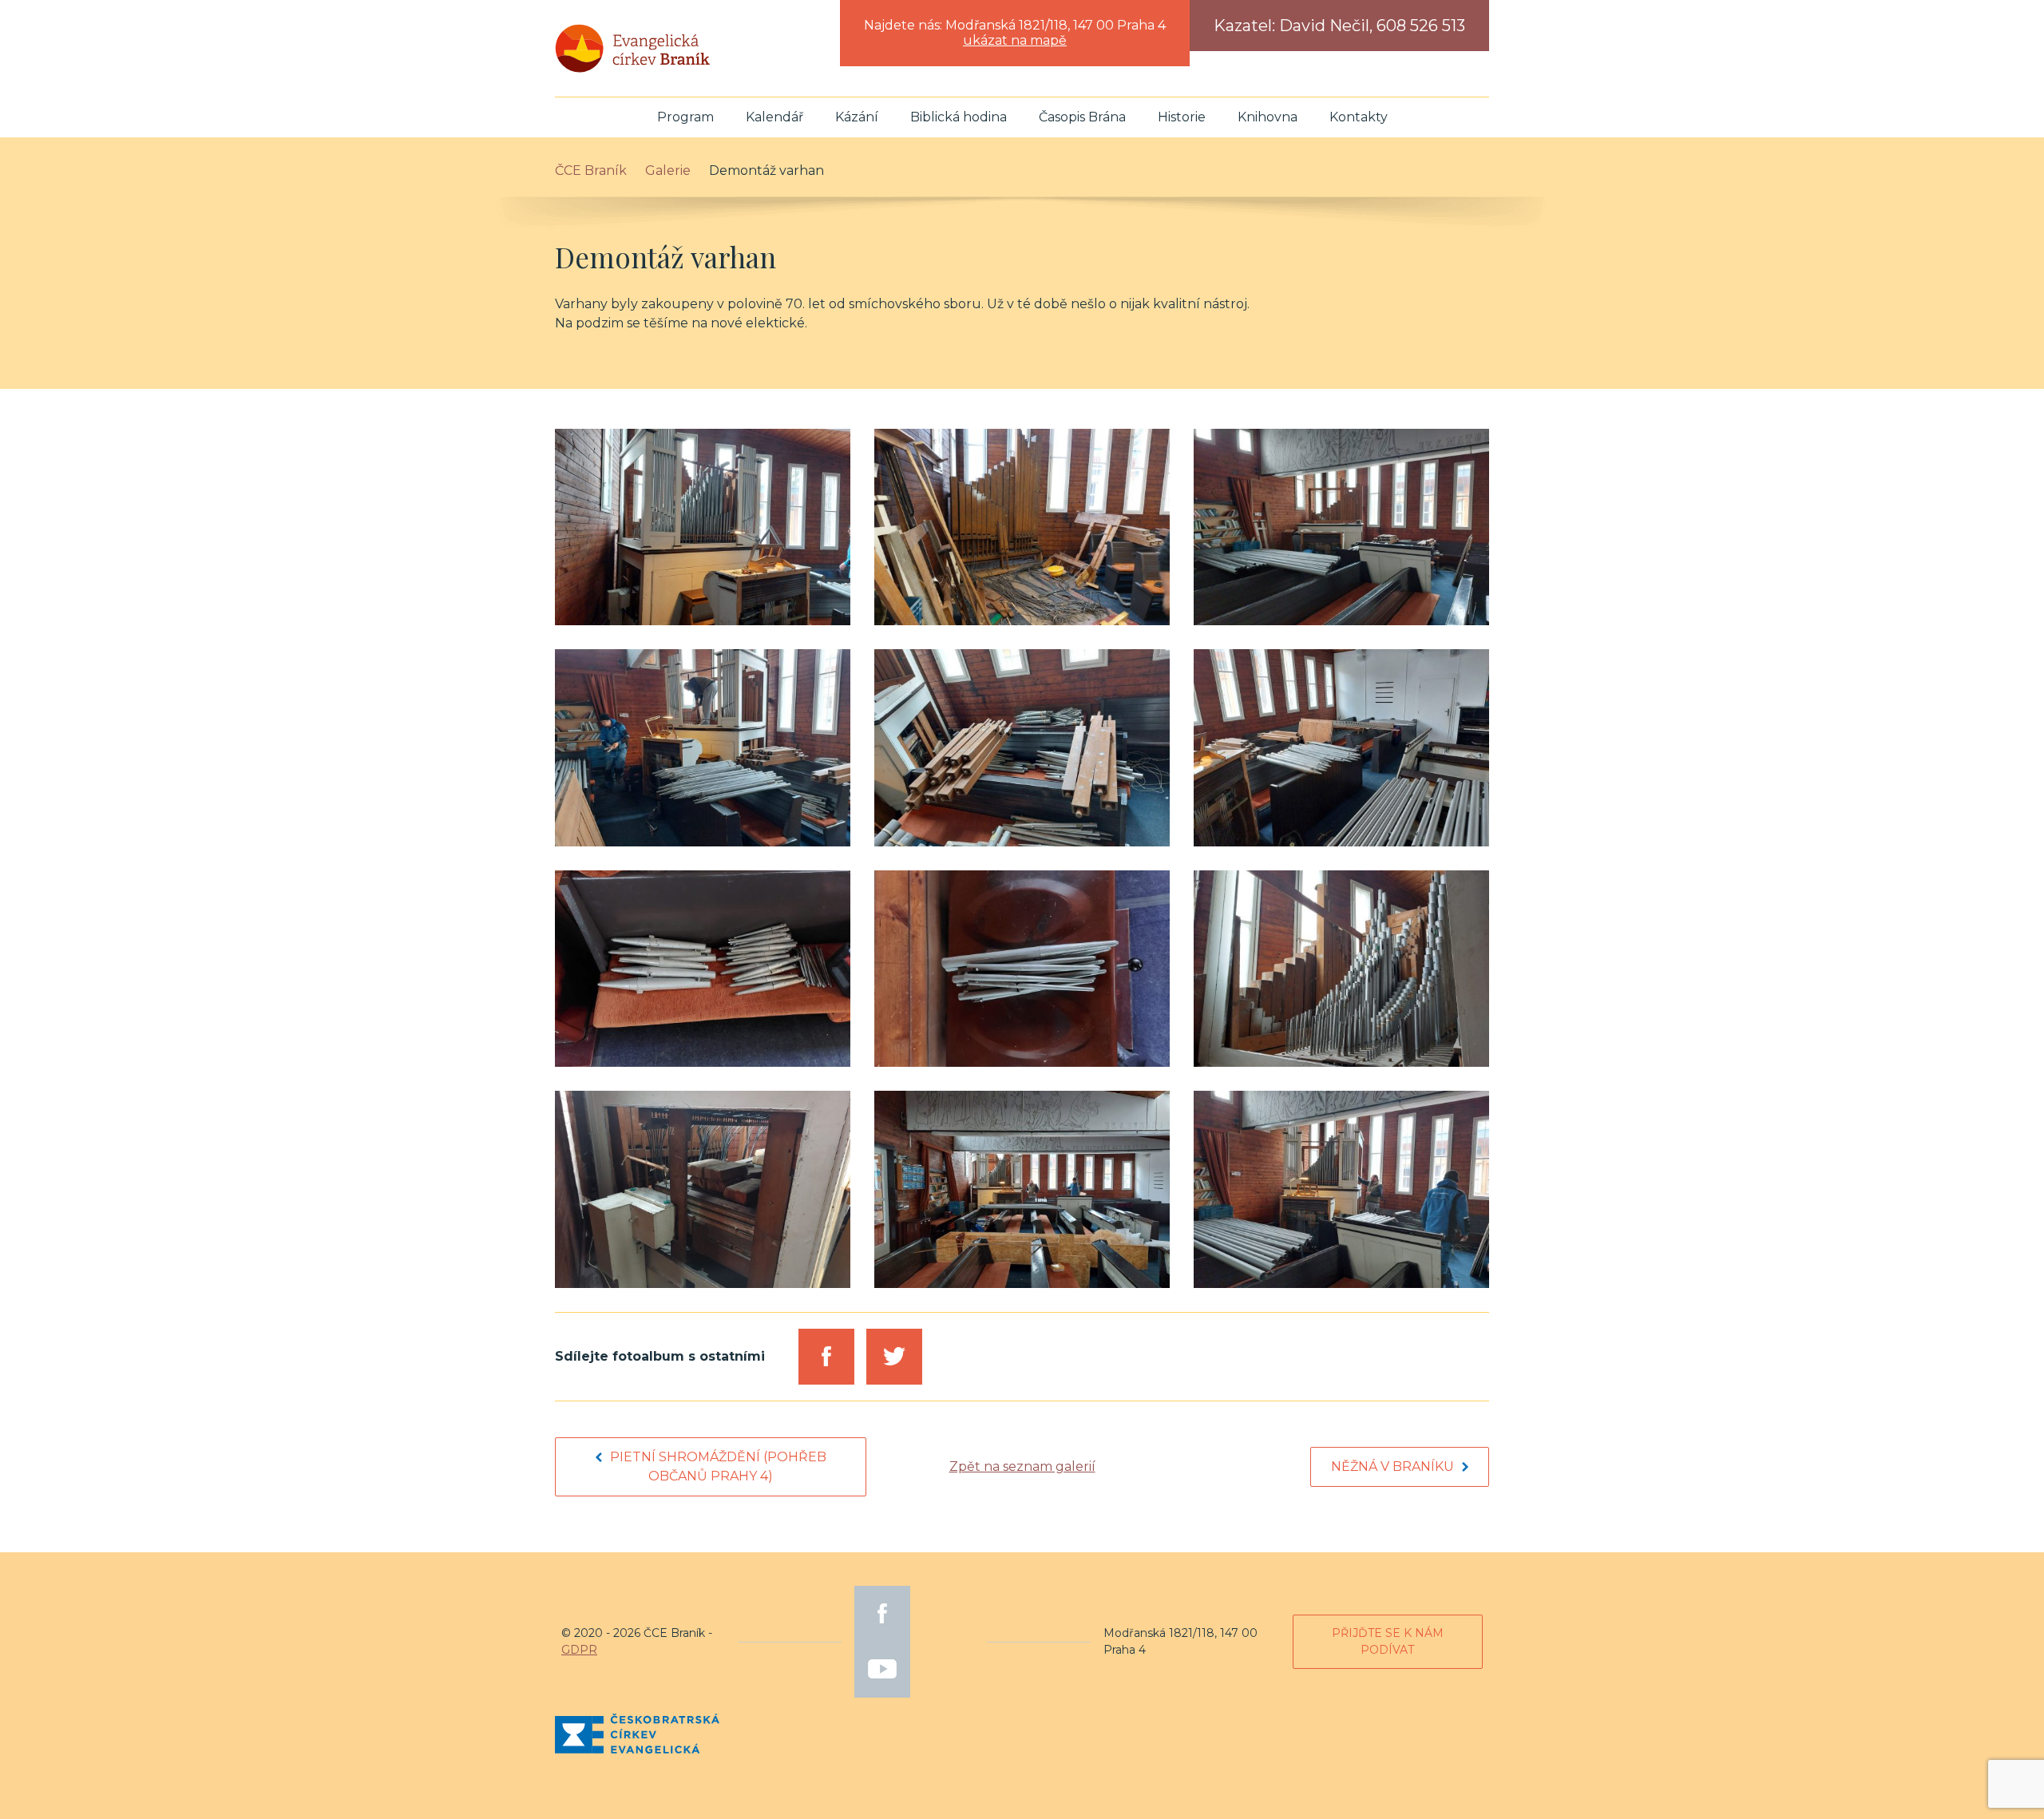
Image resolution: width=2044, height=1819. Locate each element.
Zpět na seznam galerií (1022, 1466)
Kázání (857, 117)
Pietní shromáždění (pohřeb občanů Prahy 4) (718, 1466)
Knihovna (1268, 117)
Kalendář (774, 117)
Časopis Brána (1082, 117)
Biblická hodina (959, 117)
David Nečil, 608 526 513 (1372, 26)
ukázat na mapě (1015, 40)
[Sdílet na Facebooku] (826, 1357)
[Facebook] (882, 1614)
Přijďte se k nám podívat (1388, 1641)
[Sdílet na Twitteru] (894, 1357)
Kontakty (1359, 117)
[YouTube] (882, 1670)
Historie (1182, 117)
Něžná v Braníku (1392, 1466)
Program (685, 117)
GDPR (579, 1650)
